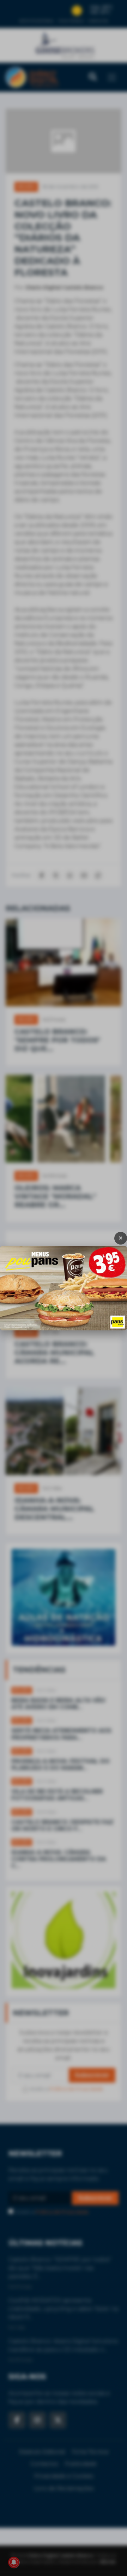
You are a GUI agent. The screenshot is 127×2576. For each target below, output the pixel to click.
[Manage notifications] (14, 2562)
